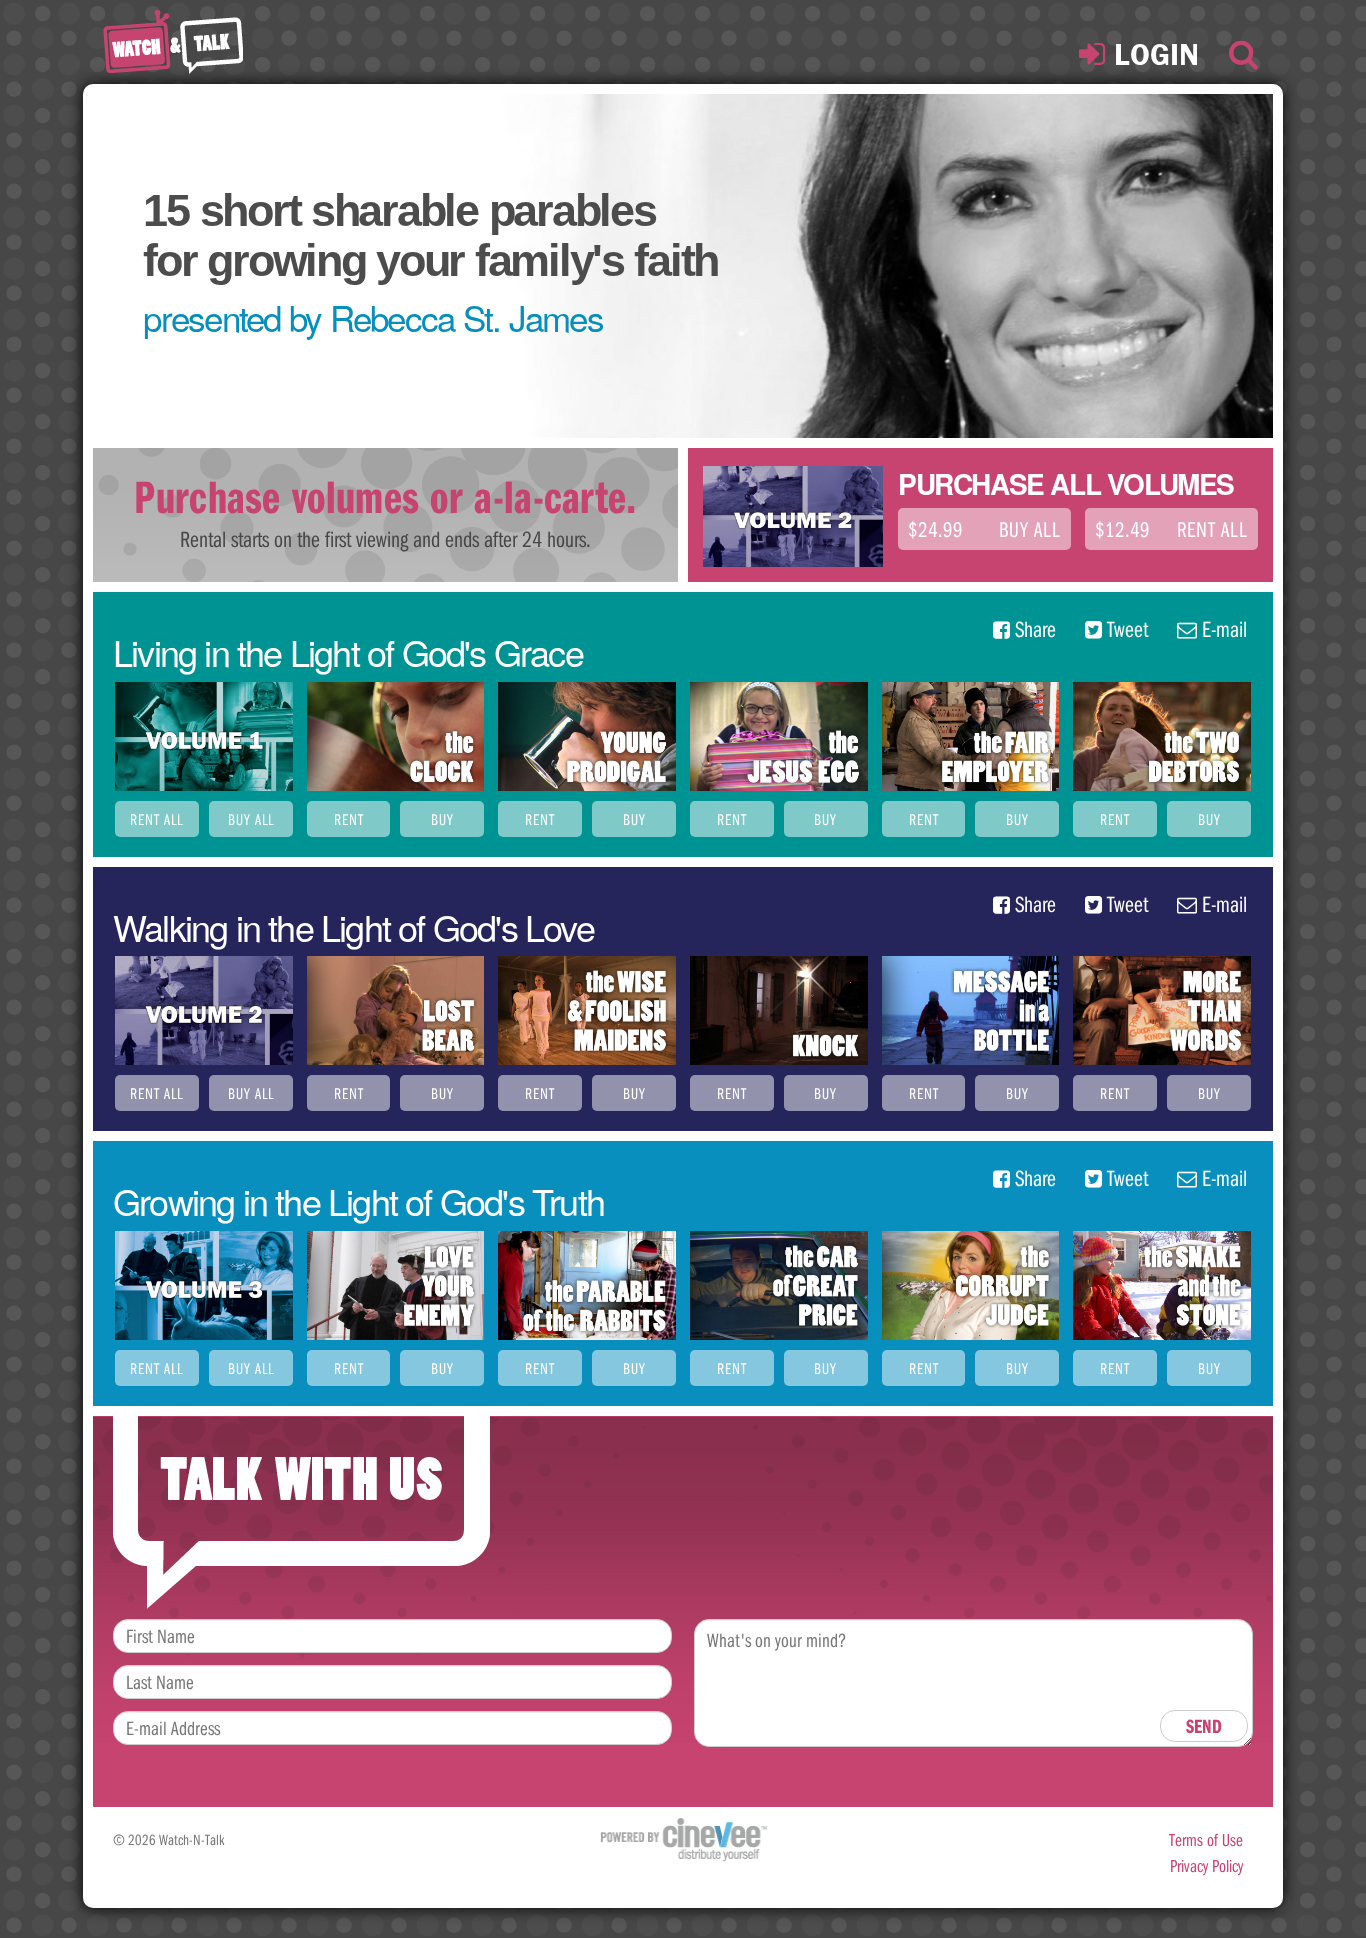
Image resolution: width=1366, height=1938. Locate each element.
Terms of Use (1206, 1839)
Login (1152, 54)
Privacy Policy (1206, 1865)
